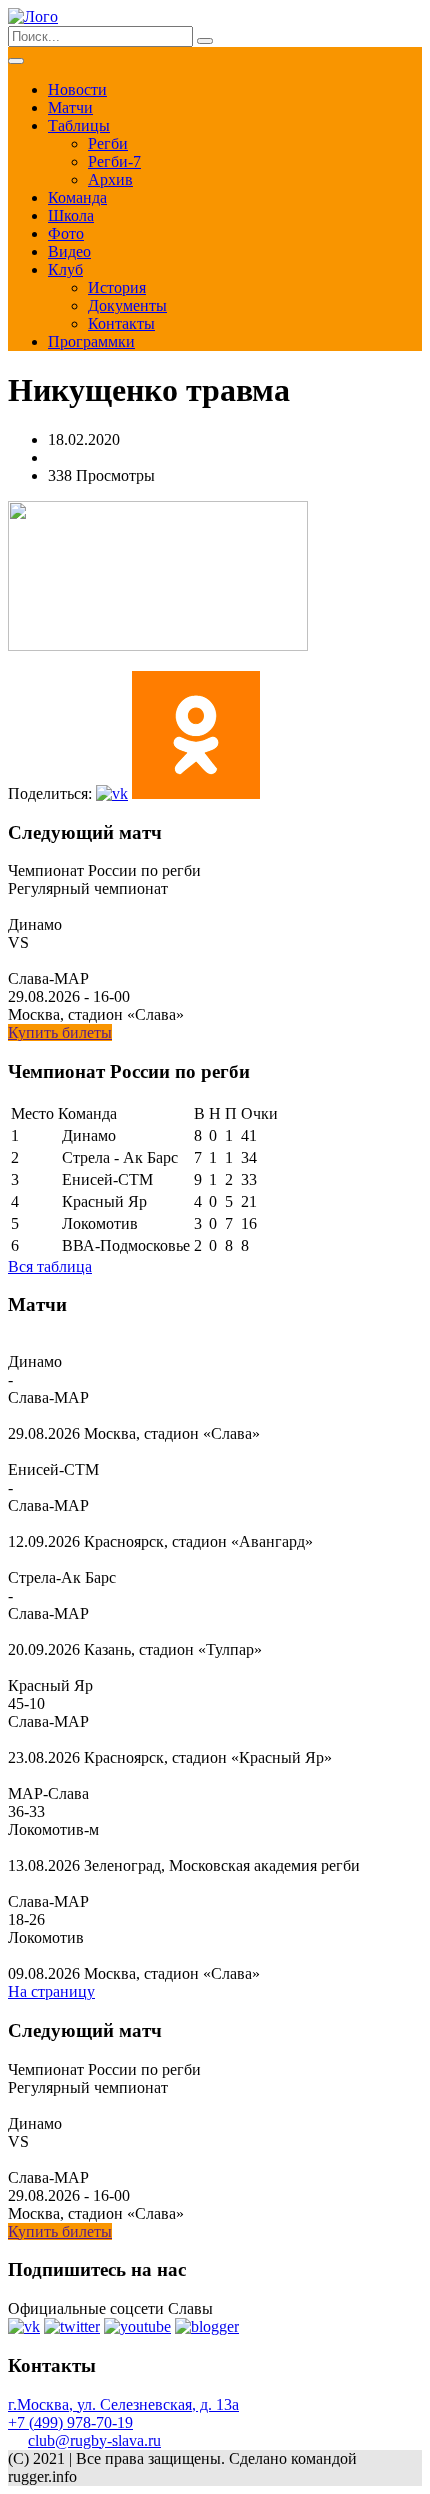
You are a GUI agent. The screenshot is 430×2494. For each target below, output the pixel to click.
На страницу (51, 1991)
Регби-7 (114, 161)
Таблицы (79, 125)
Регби (108, 143)
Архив (110, 179)
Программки (91, 341)
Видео (69, 251)
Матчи (70, 107)
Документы (127, 305)
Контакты (121, 323)
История (117, 287)
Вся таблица (50, 1266)
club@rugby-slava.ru (94, 2440)
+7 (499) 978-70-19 (70, 2422)
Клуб (65, 269)
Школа (71, 215)
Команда (77, 197)
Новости (77, 89)
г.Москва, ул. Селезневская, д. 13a (123, 2404)
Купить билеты (60, 1032)
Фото (66, 233)
